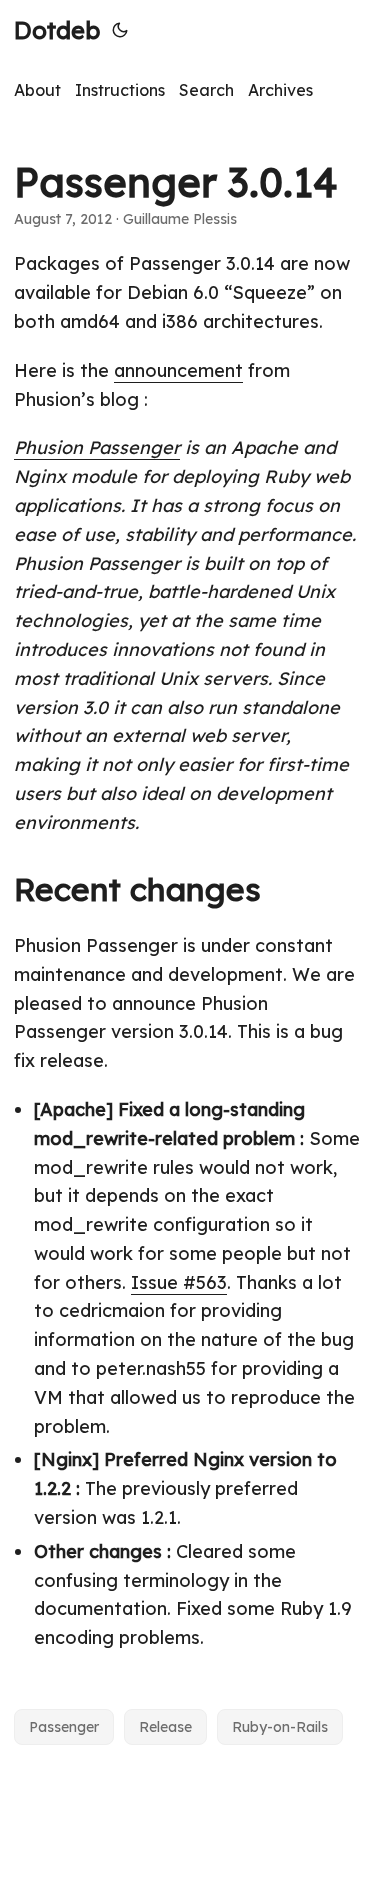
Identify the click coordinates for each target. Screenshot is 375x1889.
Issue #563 (179, 1282)
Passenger (64, 1727)
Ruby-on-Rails (280, 1727)
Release (165, 1727)
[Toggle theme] (120, 30)
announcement (178, 370)
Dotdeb (57, 30)
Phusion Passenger (97, 447)
